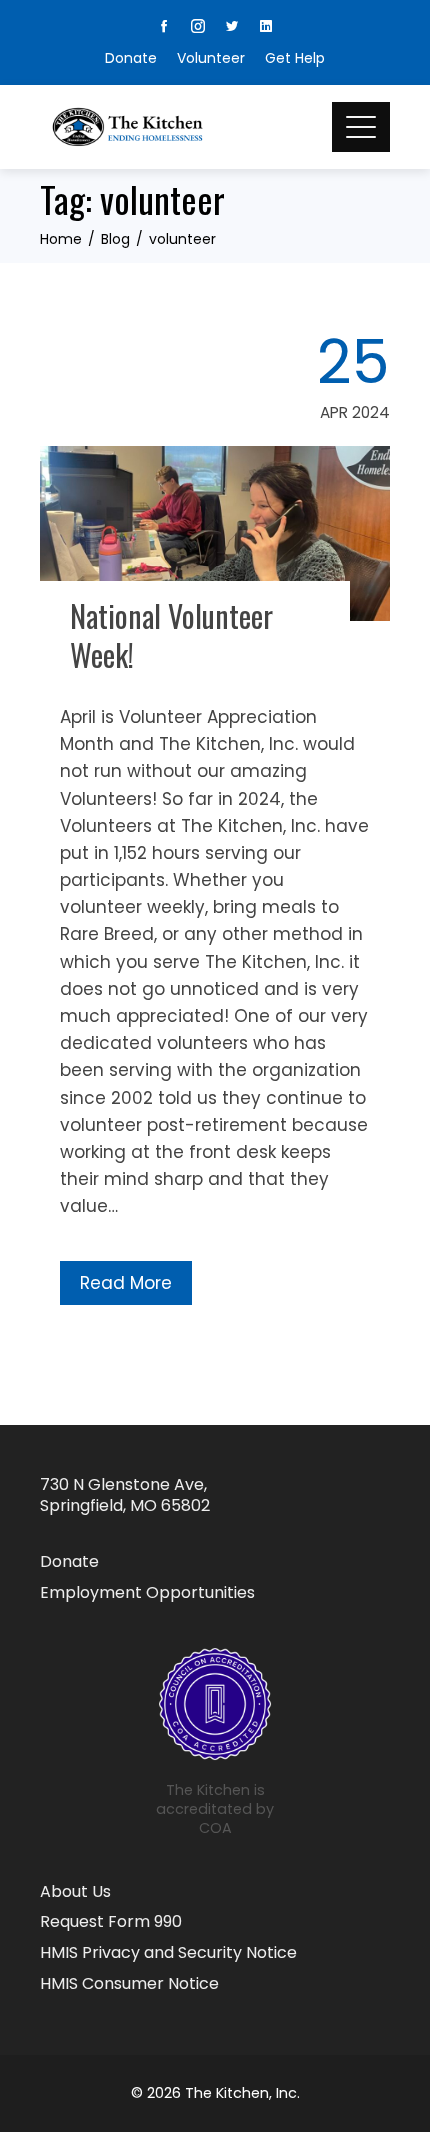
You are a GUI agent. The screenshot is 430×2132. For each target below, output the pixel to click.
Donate (131, 58)
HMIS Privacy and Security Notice (168, 1953)
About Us (75, 1892)
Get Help (295, 58)
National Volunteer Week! (171, 635)
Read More (126, 1283)
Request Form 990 (111, 1922)
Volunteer (211, 58)
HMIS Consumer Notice (129, 1984)
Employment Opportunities (147, 1593)
